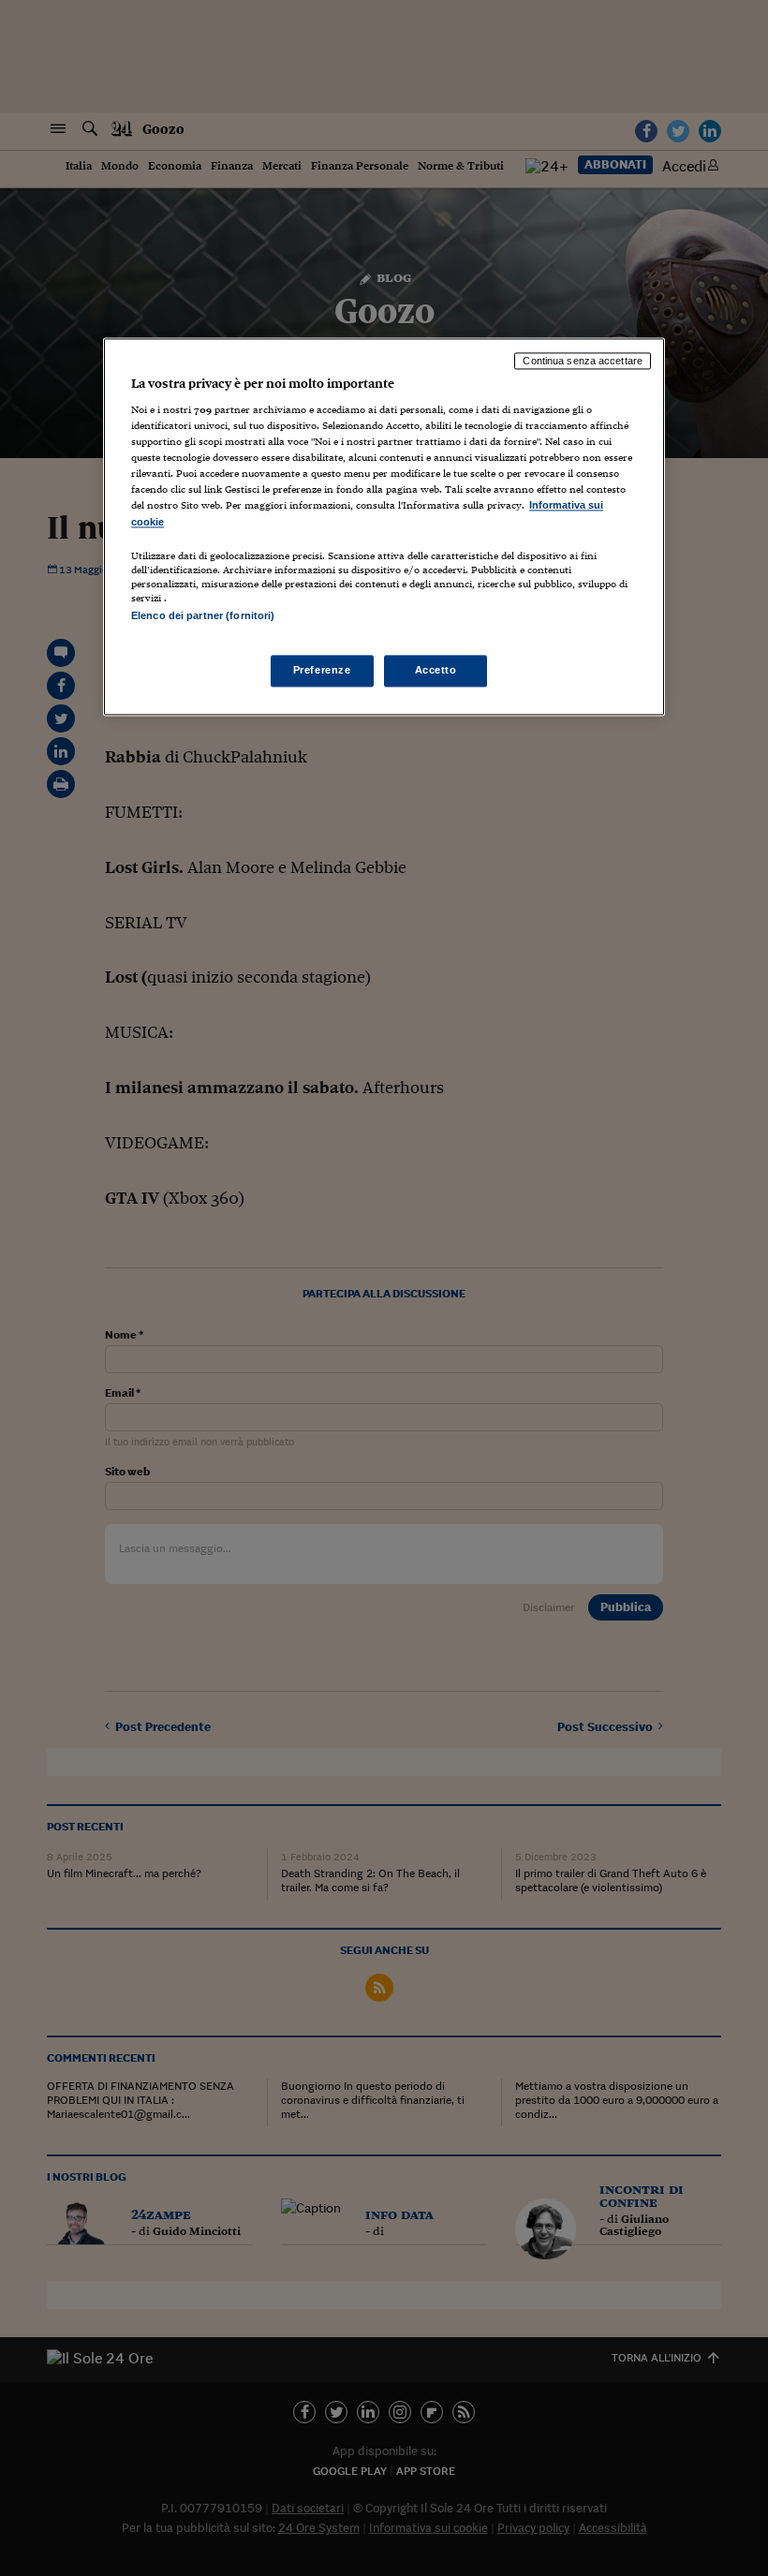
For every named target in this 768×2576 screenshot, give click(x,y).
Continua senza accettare (583, 361)
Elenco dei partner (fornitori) (203, 615)
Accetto (436, 670)
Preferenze (322, 670)
